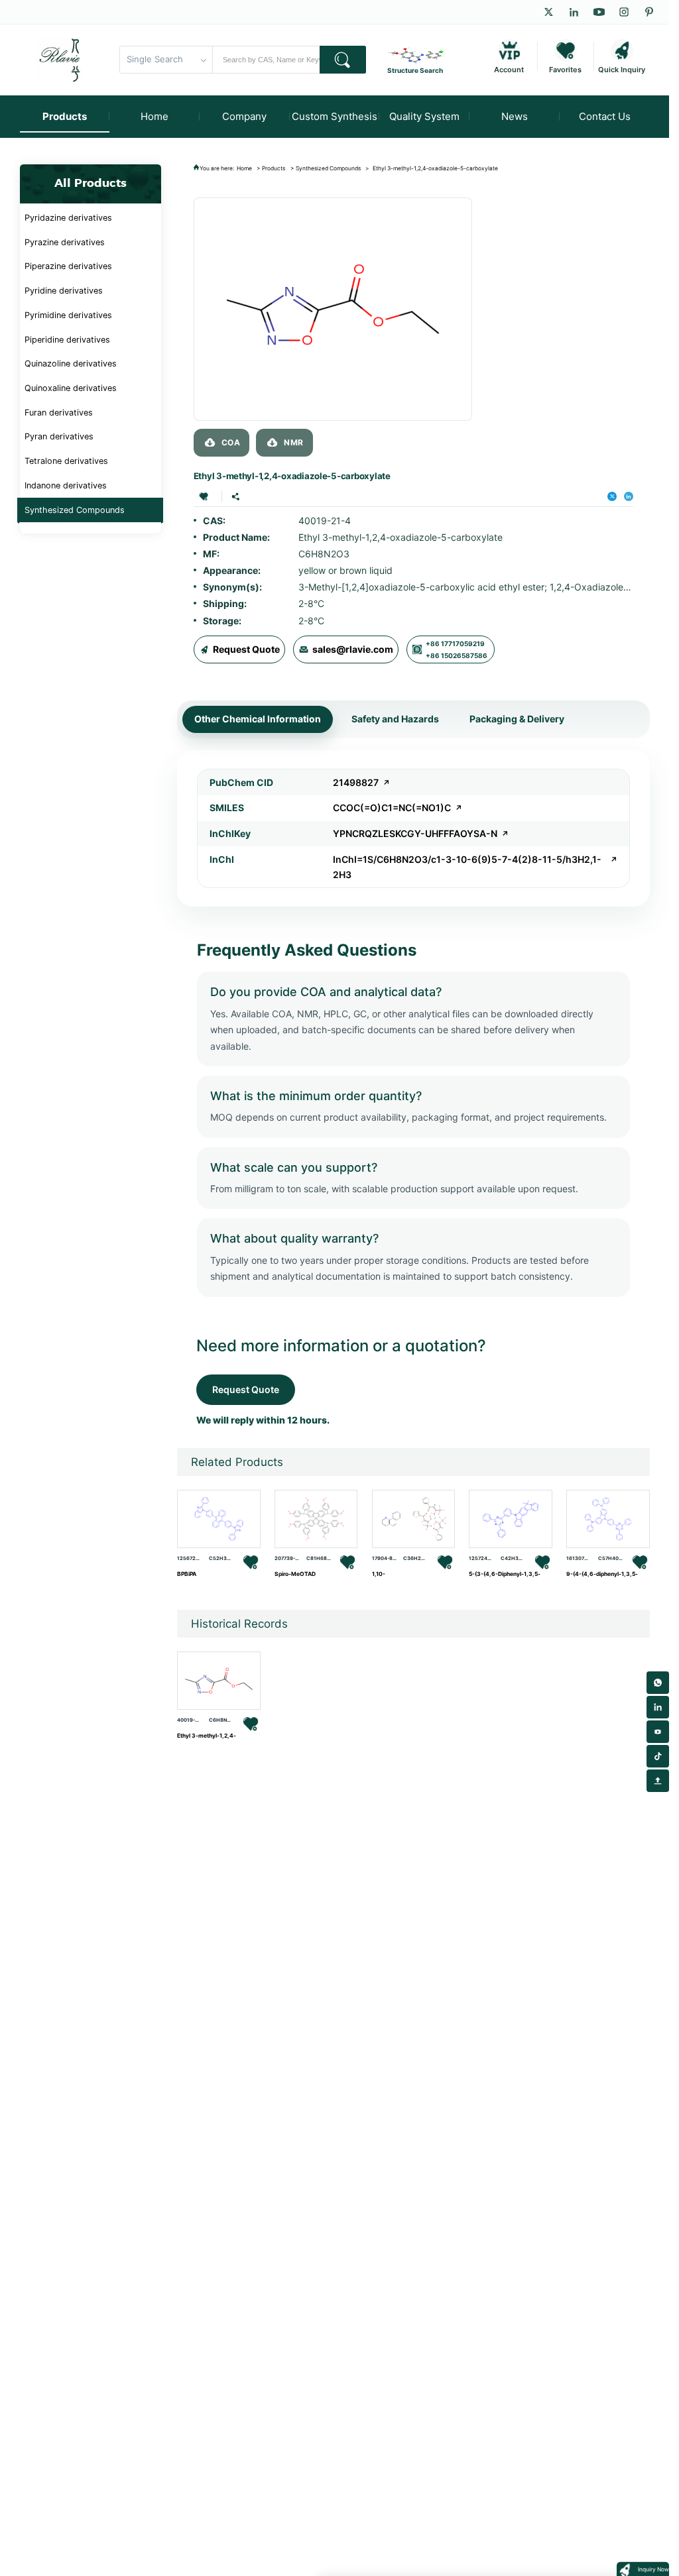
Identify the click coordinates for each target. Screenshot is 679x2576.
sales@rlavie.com (353, 649)
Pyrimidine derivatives (68, 315)
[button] (204, 496)
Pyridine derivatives (64, 291)
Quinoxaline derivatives (71, 388)
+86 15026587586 (457, 655)
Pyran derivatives (59, 436)
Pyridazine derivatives (68, 218)
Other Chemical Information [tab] (258, 719)
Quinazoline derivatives (71, 364)
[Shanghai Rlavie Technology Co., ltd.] (60, 60)
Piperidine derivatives (67, 340)
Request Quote (246, 649)
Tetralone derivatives (66, 461)
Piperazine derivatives (68, 266)
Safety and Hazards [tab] (395, 719)
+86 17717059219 (455, 644)
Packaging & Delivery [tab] (517, 719)
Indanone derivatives (66, 485)
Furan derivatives (59, 413)
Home (244, 168)
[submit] (343, 60)
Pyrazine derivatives (65, 242)
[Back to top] (658, 1781)
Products (274, 168)
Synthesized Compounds (75, 510)
